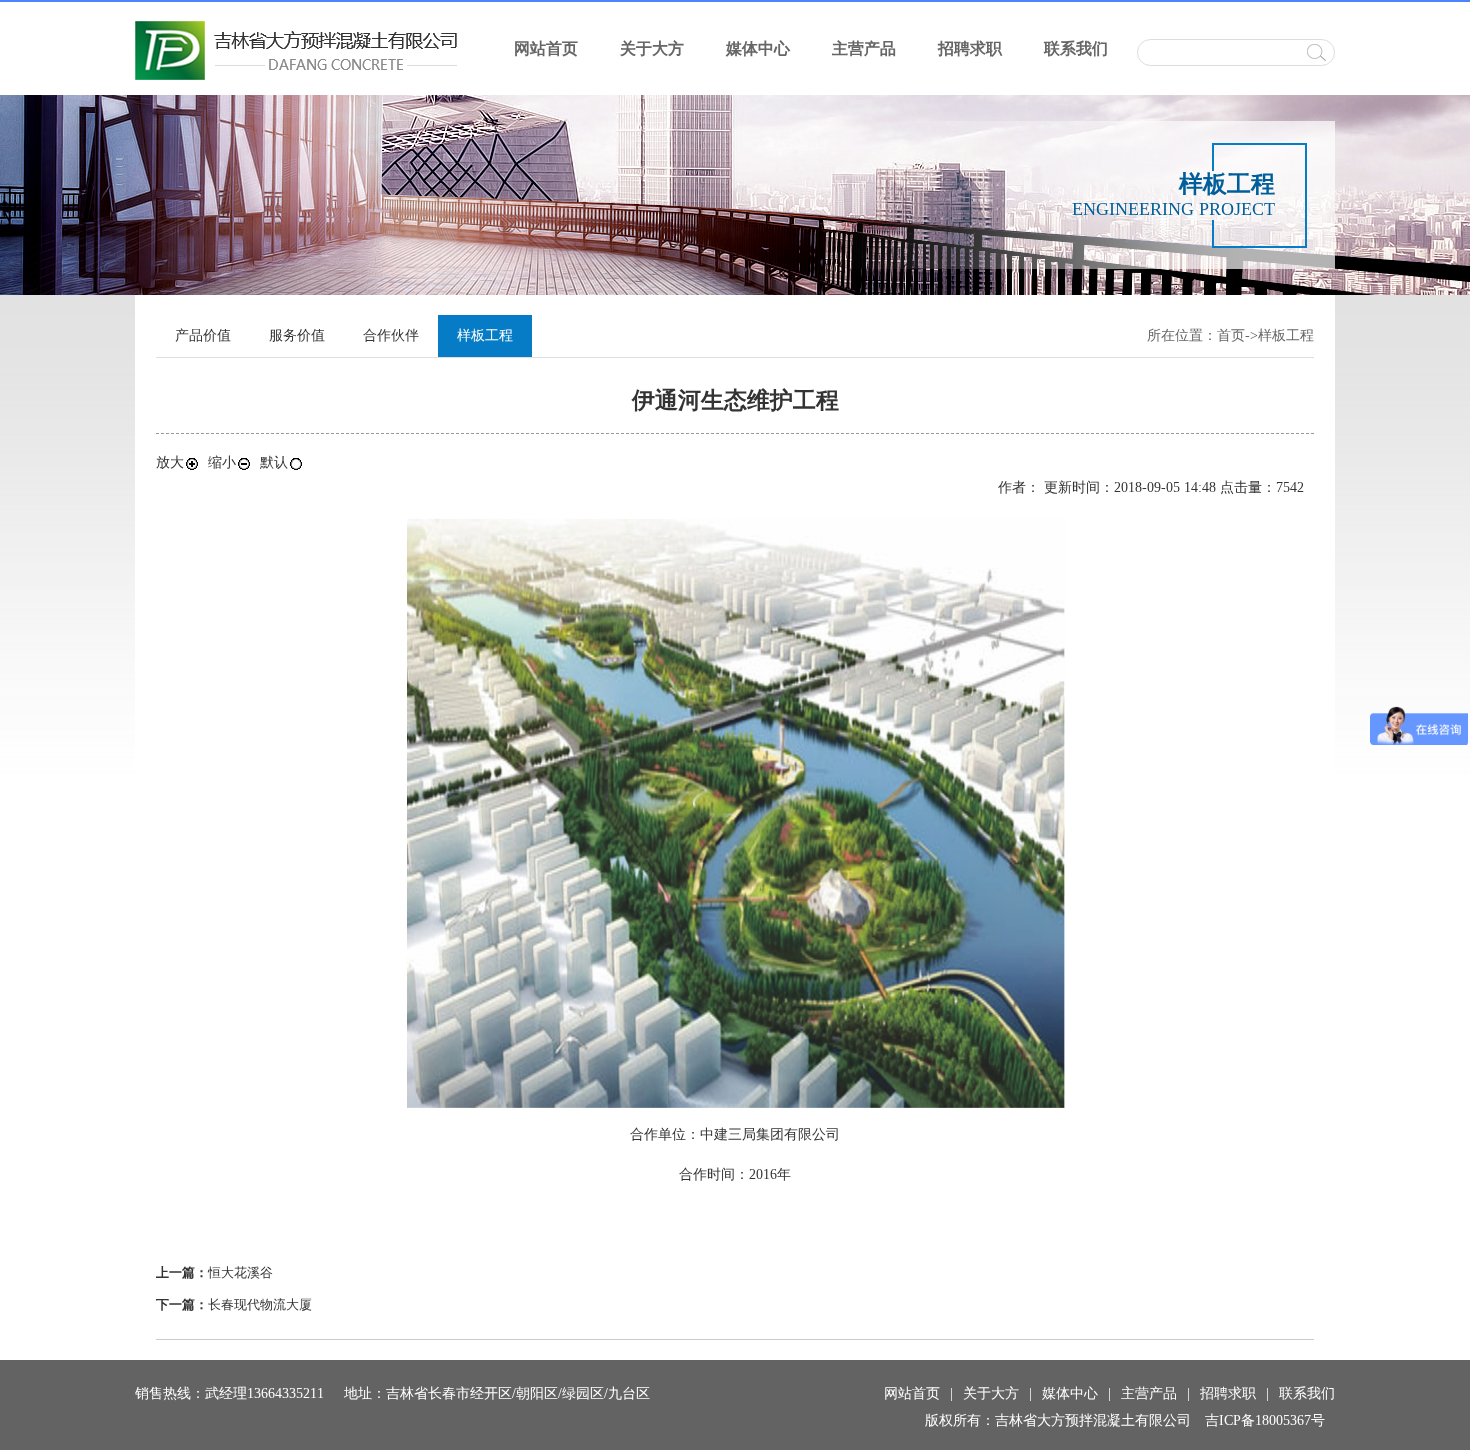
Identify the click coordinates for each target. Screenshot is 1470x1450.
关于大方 (652, 48)
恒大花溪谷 (240, 1272)
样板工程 (1286, 335)
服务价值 (297, 335)
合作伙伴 (391, 335)
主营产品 (864, 48)
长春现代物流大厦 (260, 1304)
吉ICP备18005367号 (1265, 1420)
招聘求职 (970, 48)
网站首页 (546, 48)
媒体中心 (758, 48)
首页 (1231, 335)
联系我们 (1076, 48)
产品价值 (203, 335)
